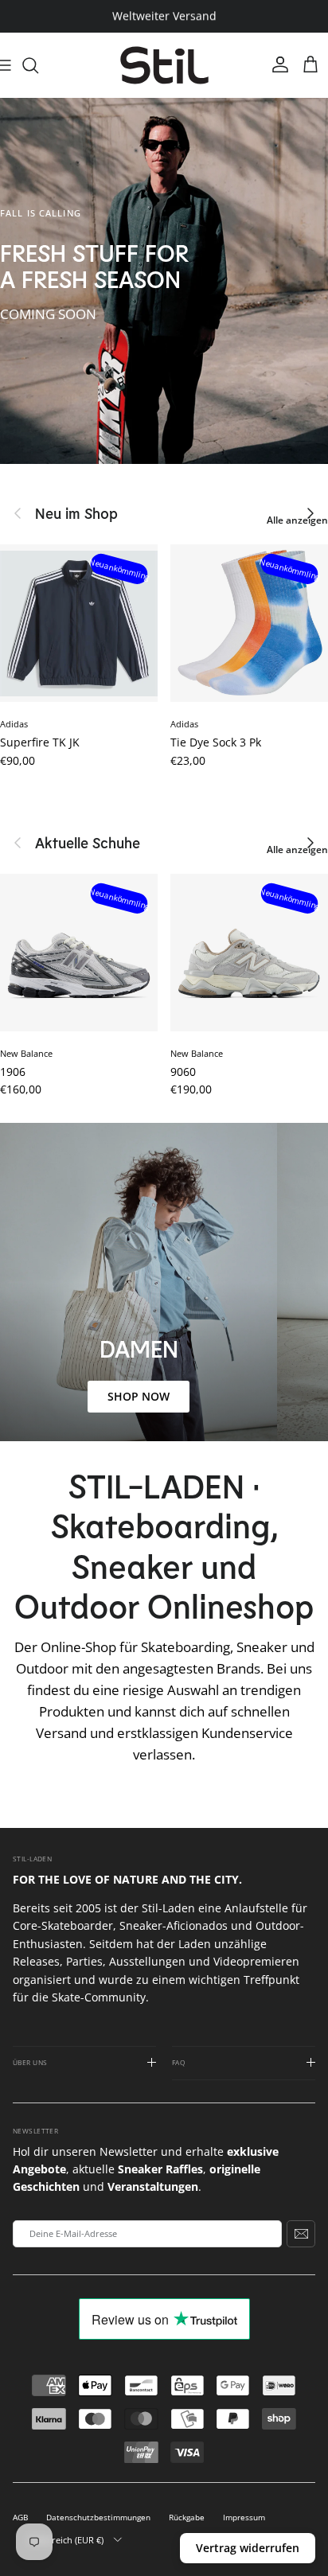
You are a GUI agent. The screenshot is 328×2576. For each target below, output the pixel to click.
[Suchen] (38, 65)
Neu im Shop (76, 513)
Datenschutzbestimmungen (98, 2518)
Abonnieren (301, 2234)
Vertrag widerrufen (248, 2548)
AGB (20, 2518)
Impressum (244, 2518)
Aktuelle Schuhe (88, 843)
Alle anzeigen (297, 520)
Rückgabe (187, 2518)
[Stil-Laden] (164, 66)
